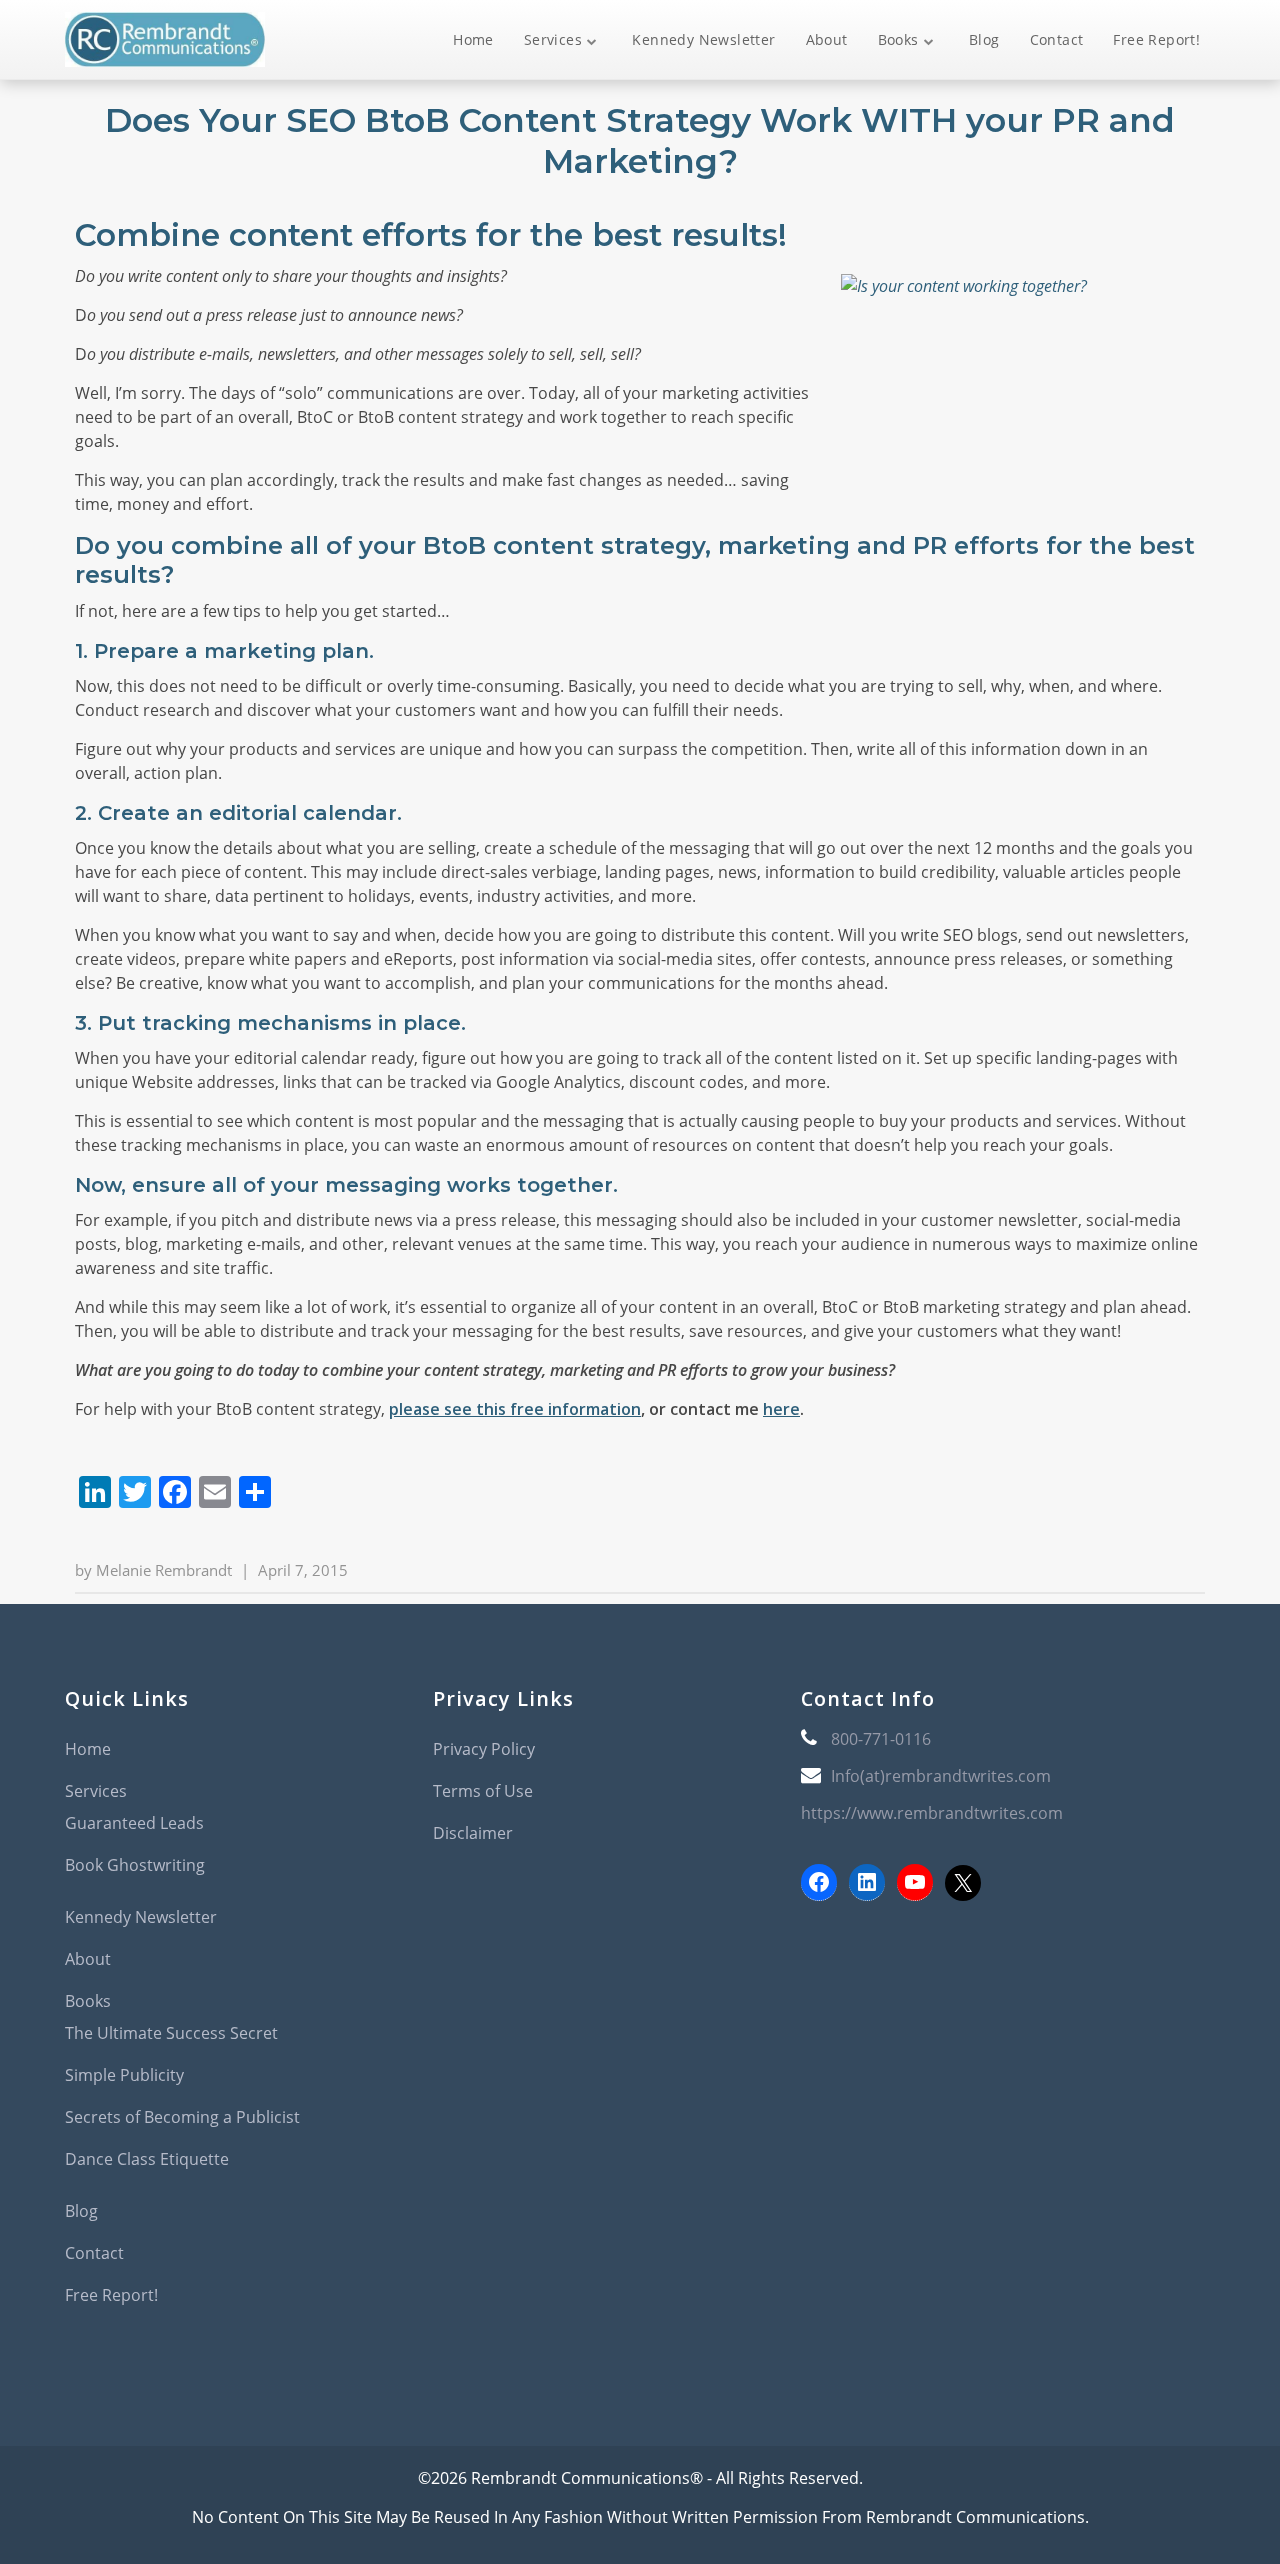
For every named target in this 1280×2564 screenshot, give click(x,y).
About (827, 39)
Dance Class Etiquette (147, 2159)
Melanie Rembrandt (164, 1570)
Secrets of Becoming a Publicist (182, 2117)
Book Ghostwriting (135, 1865)
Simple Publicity (124, 2075)
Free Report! (1156, 39)
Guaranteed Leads (134, 1823)
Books (898, 39)
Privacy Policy (484, 1749)
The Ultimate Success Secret (171, 2033)
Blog (984, 39)
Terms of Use (483, 1791)
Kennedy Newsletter (703, 39)
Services (553, 39)
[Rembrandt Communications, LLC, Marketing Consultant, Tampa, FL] (831, 1996)
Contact (1057, 39)
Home (473, 39)
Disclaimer (473, 1833)
